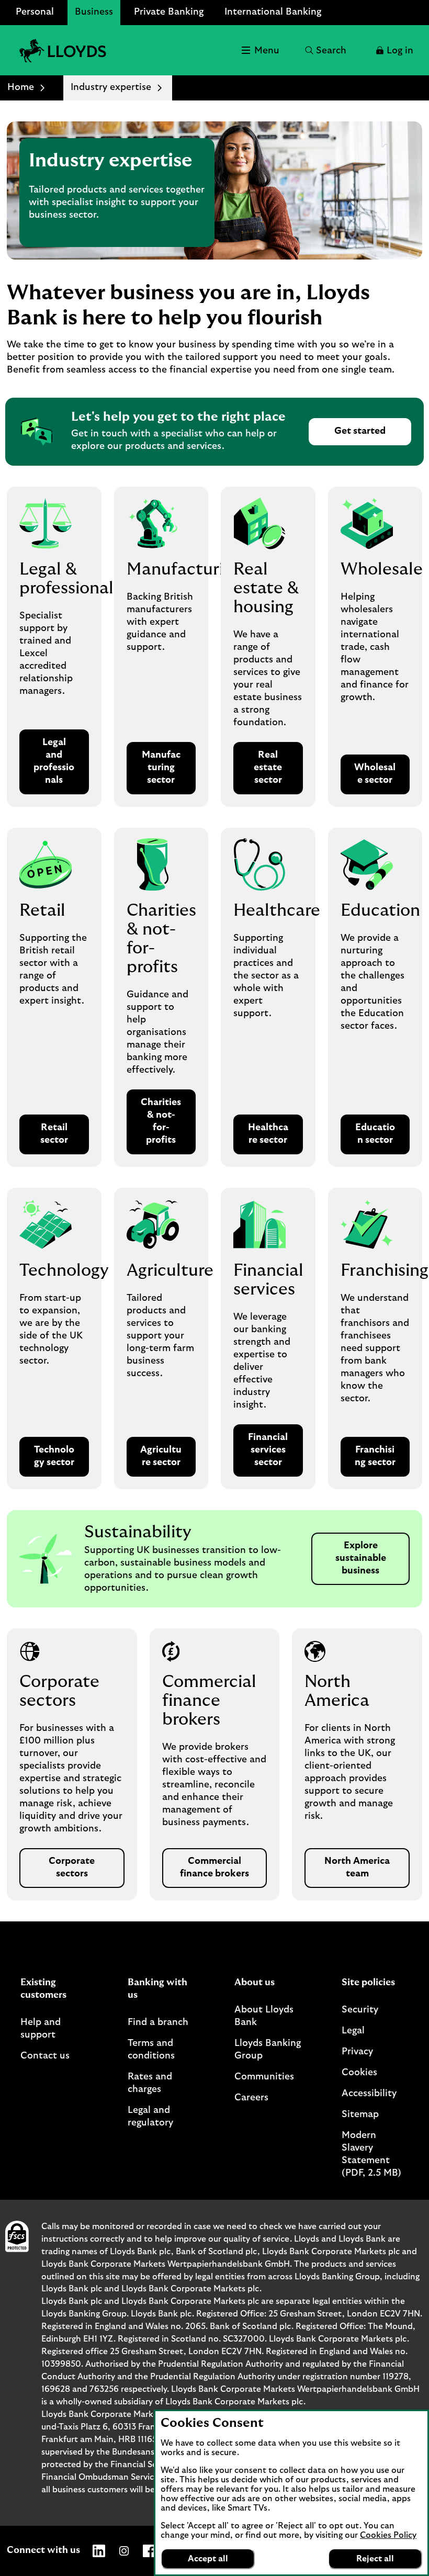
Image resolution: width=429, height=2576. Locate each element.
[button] (394, 50)
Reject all (375, 2559)
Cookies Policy (388, 2535)
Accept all (208, 2559)
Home (21, 87)
